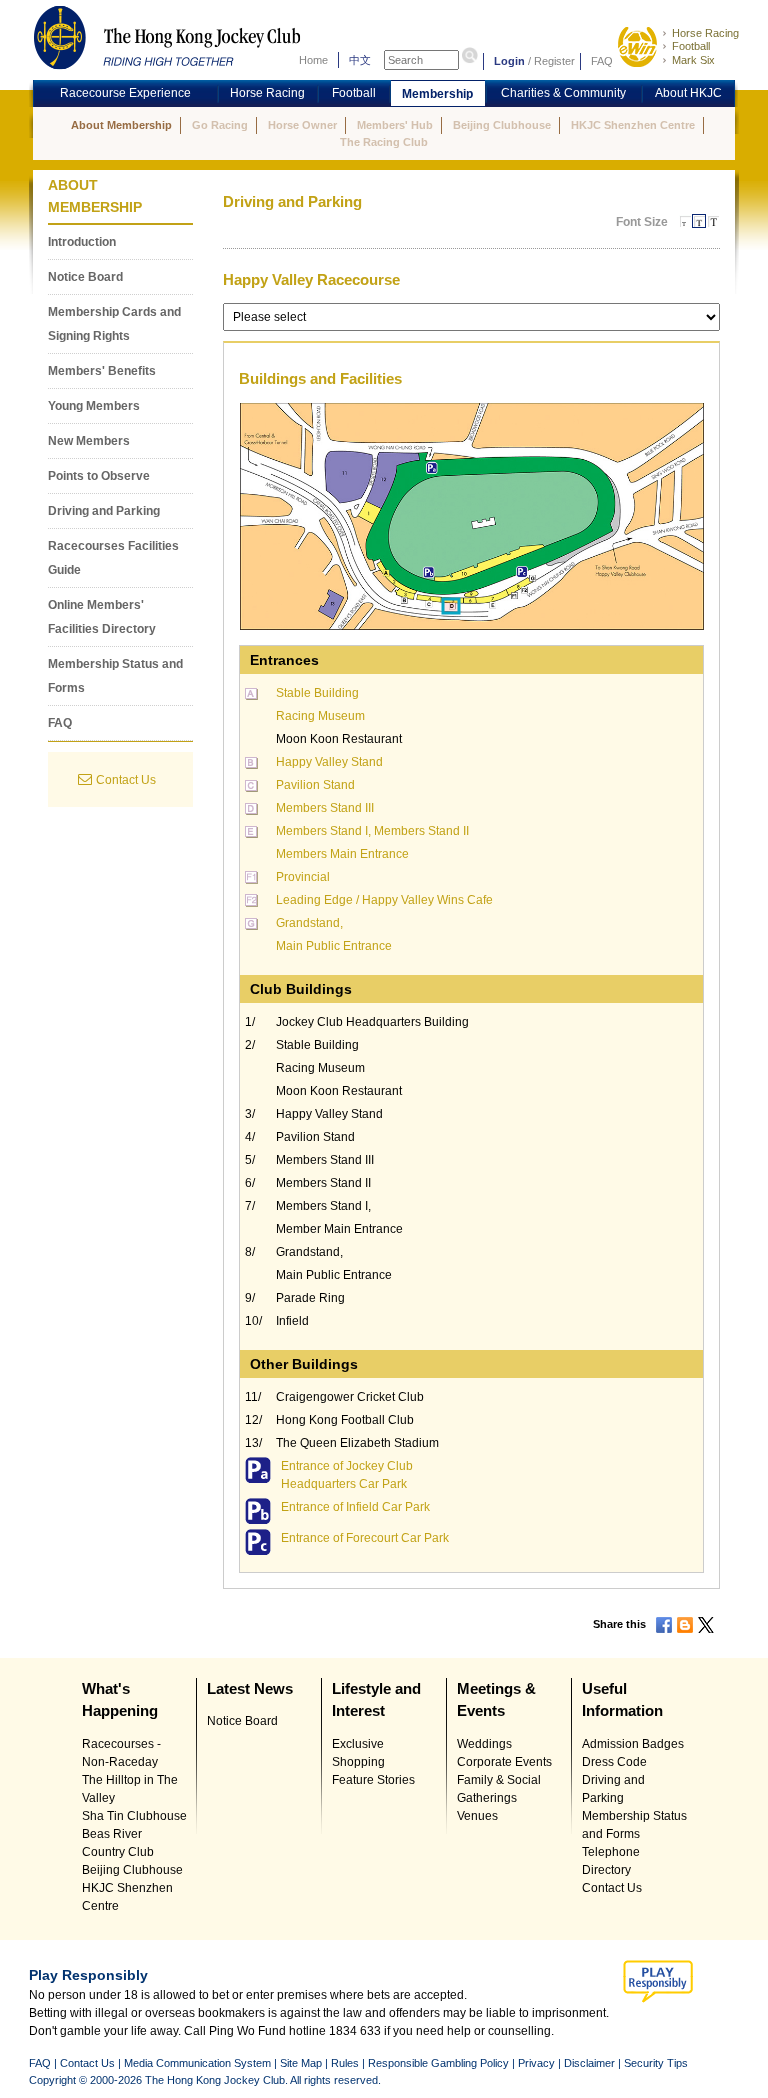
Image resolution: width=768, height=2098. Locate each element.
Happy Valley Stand (329, 762)
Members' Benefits (102, 371)
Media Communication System (197, 2063)
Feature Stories (373, 1780)
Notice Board (85, 277)
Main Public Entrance (334, 946)
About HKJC (688, 93)
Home (313, 60)
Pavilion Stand (315, 785)
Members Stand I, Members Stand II (372, 831)
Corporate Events (504, 1762)
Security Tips (656, 2063)
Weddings (484, 1744)
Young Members (94, 406)
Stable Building (317, 693)
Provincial (303, 877)
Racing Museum (320, 716)
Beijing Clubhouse (502, 125)
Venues (477, 1816)
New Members (89, 441)
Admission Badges (633, 1744)
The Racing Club (384, 142)
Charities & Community (563, 93)
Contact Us (126, 780)
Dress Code (614, 1762)
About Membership (121, 125)
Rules (346, 2063)
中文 (360, 60)
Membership (437, 94)
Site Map (301, 2063)
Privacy (536, 2063)
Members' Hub (395, 125)
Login (509, 61)
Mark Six (693, 60)
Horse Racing (705, 33)
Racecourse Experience (125, 93)
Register (554, 61)
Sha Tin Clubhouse (134, 1816)
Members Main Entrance (342, 854)
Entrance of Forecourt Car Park (365, 1538)
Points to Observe (99, 476)
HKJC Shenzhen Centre (633, 125)
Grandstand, (309, 923)
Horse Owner (302, 125)
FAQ (602, 61)
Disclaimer (589, 2063)
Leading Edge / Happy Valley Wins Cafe (384, 900)
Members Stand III (325, 808)
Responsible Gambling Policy (438, 2063)
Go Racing (220, 125)
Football (691, 46)
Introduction (82, 242)
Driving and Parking (104, 511)
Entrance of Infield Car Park (355, 1507)
